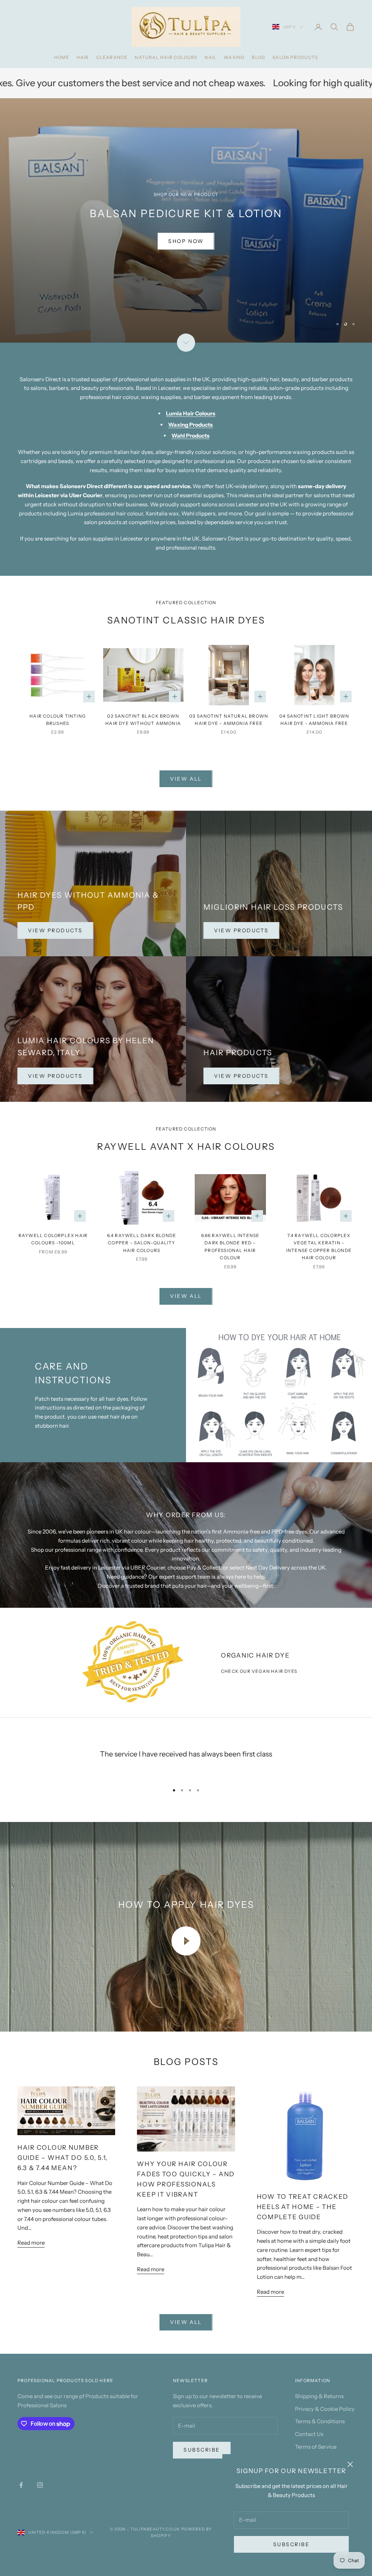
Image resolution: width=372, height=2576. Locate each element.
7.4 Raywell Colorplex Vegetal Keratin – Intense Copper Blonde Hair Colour (319, 1247)
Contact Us (309, 2434)
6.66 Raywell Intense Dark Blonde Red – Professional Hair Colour (231, 1247)
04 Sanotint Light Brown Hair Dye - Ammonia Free (314, 720)
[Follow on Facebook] (21, 2485)
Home (62, 57)
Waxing (234, 57)
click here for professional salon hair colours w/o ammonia (112, 242)
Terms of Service (316, 2447)
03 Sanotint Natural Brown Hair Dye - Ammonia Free (229, 720)
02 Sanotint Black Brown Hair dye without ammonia (143, 720)
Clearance (112, 57)
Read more (31, 2243)
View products (241, 930)
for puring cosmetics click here (260, 241)
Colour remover (271, 83)
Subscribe (292, 2544)
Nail (211, 57)
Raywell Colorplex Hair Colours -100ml (53, 1239)
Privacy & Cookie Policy (325, 2409)
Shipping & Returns (319, 2396)
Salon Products (295, 57)
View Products (55, 930)
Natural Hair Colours (166, 57)
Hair (83, 57)
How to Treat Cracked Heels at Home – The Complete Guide (303, 2207)
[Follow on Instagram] (40, 2485)
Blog (258, 57)
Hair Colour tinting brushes (58, 720)
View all (186, 779)
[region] (186, 220)
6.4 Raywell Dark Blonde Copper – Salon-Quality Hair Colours (142, 1243)
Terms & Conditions (320, 2421)
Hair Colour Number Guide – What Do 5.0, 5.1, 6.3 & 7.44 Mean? (63, 2158)
